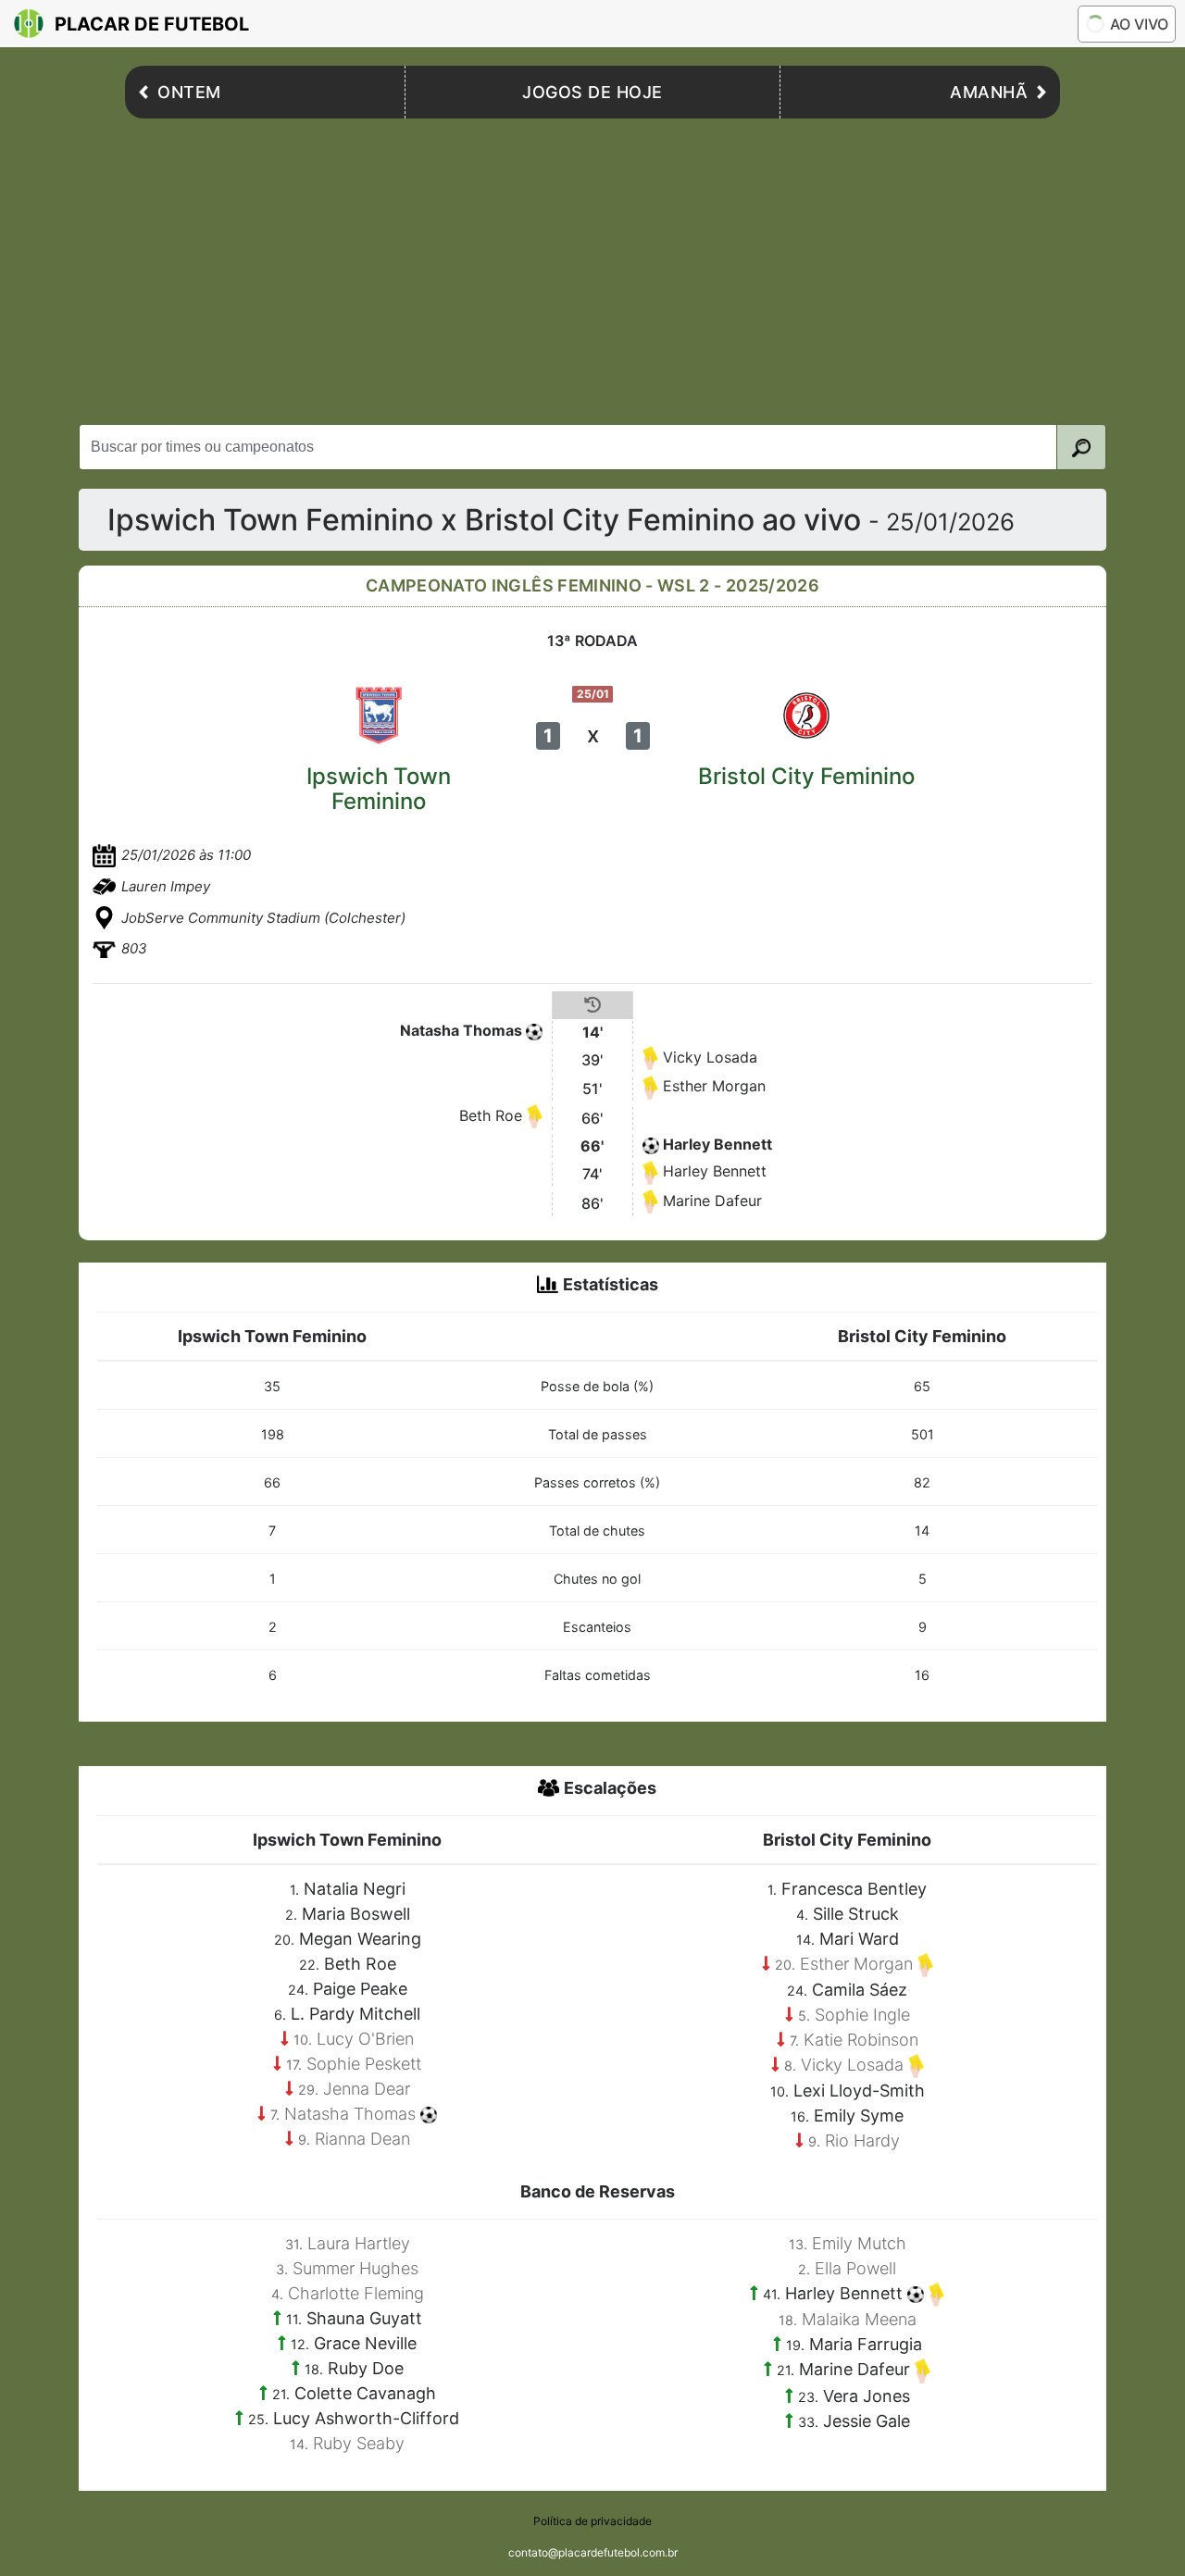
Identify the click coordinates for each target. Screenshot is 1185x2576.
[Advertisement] (592, 267)
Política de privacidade (592, 2521)
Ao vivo (1139, 24)
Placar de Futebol (152, 24)
